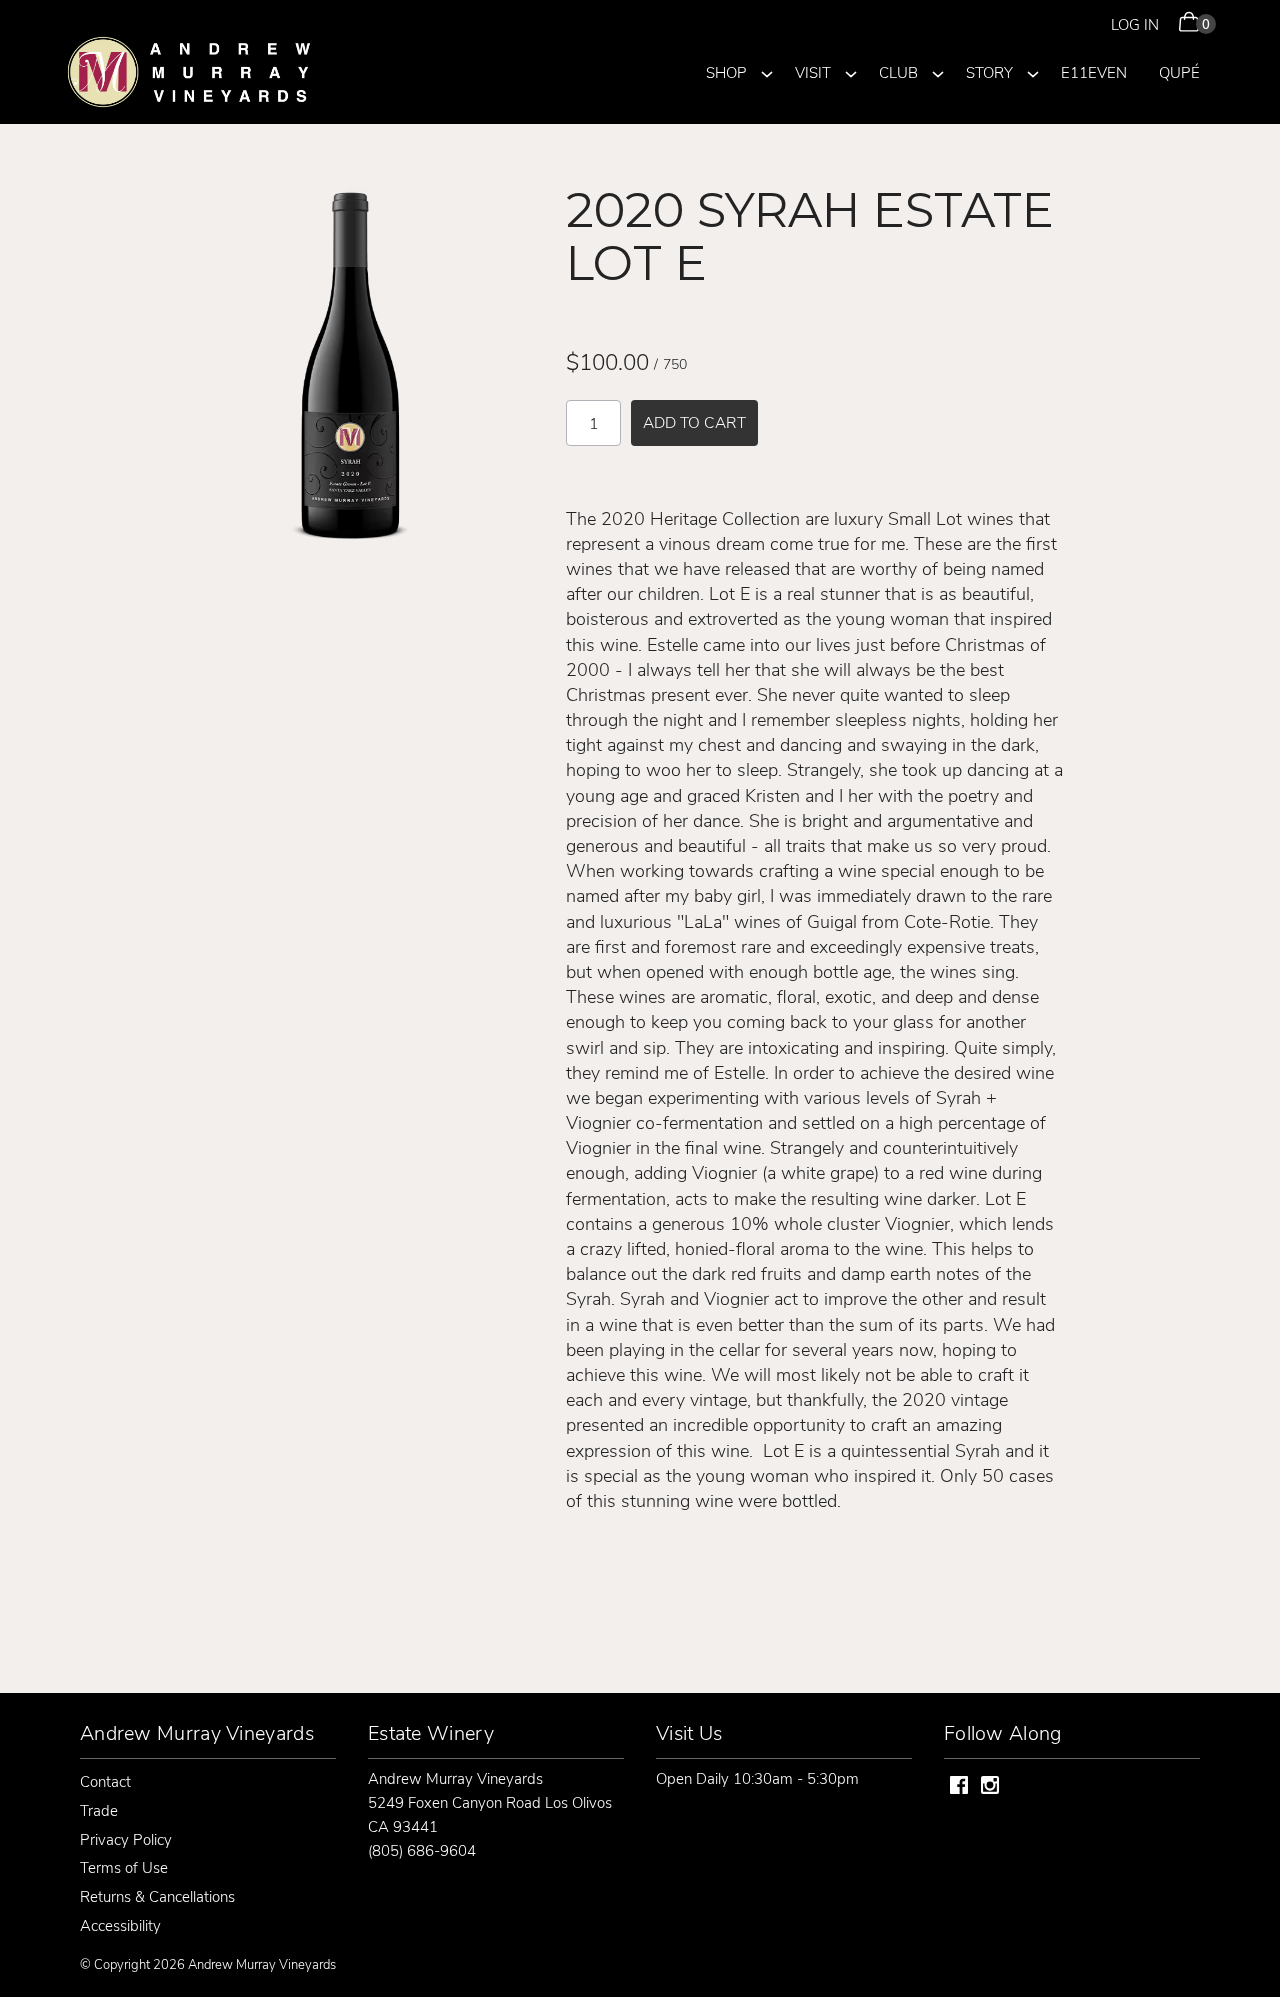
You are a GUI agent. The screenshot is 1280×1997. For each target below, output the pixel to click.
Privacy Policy (126, 1839)
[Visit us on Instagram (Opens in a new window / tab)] (990, 1787)
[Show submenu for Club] (938, 71)
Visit (813, 72)
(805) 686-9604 (422, 1850)
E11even (1094, 72)
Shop (726, 72)
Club (898, 72)
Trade (99, 1810)
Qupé (1179, 72)
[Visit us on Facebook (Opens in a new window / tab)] (959, 1787)
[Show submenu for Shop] (767, 71)
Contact (105, 1781)
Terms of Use (124, 1867)
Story (989, 72)
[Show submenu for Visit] (851, 71)
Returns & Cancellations (157, 1896)
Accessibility (120, 1925)
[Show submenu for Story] (1033, 71)
